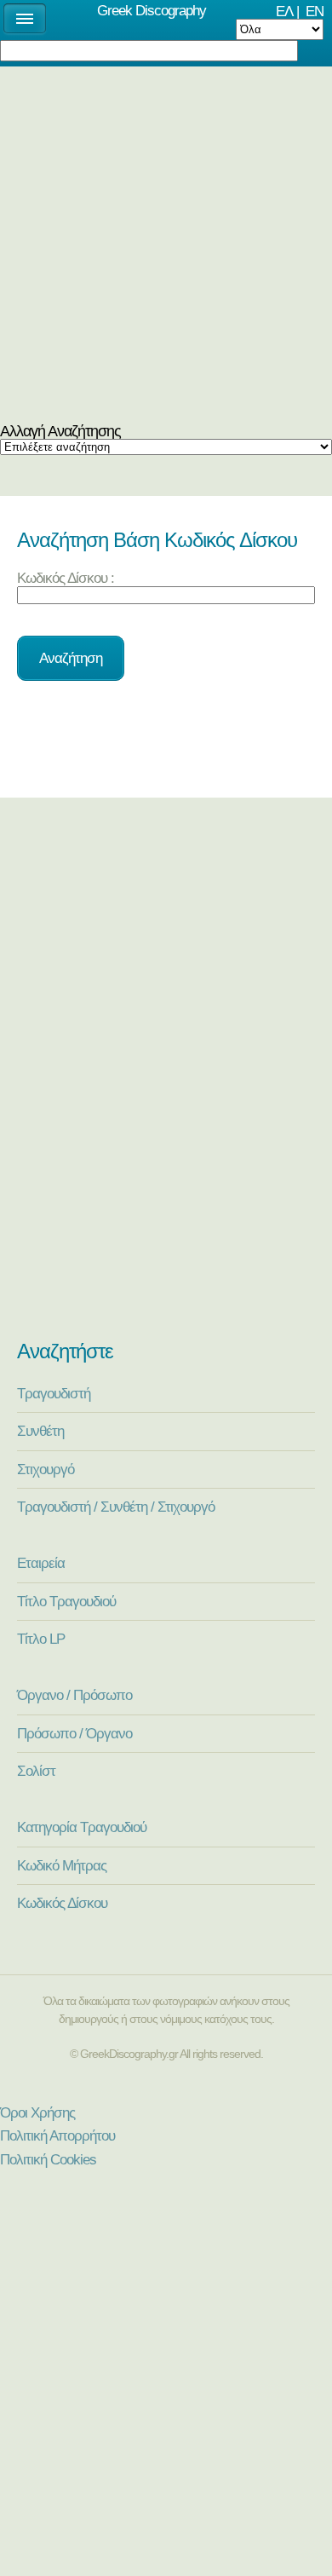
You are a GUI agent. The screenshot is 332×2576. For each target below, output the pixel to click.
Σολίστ (36, 1771)
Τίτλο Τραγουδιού (66, 1601)
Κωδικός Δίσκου (62, 1903)
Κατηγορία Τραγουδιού (82, 1827)
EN (315, 11)
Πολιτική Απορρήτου (57, 2135)
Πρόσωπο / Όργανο (74, 1733)
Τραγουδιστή (54, 1393)
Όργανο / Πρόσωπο (74, 1695)
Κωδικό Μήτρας (62, 1865)
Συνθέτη (40, 1431)
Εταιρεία (41, 1563)
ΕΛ (284, 11)
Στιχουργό (46, 1469)
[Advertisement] (166, 249)
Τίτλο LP (41, 1639)
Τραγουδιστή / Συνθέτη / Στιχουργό (116, 1507)
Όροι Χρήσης (37, 2112)
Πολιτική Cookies (48, 2159)
